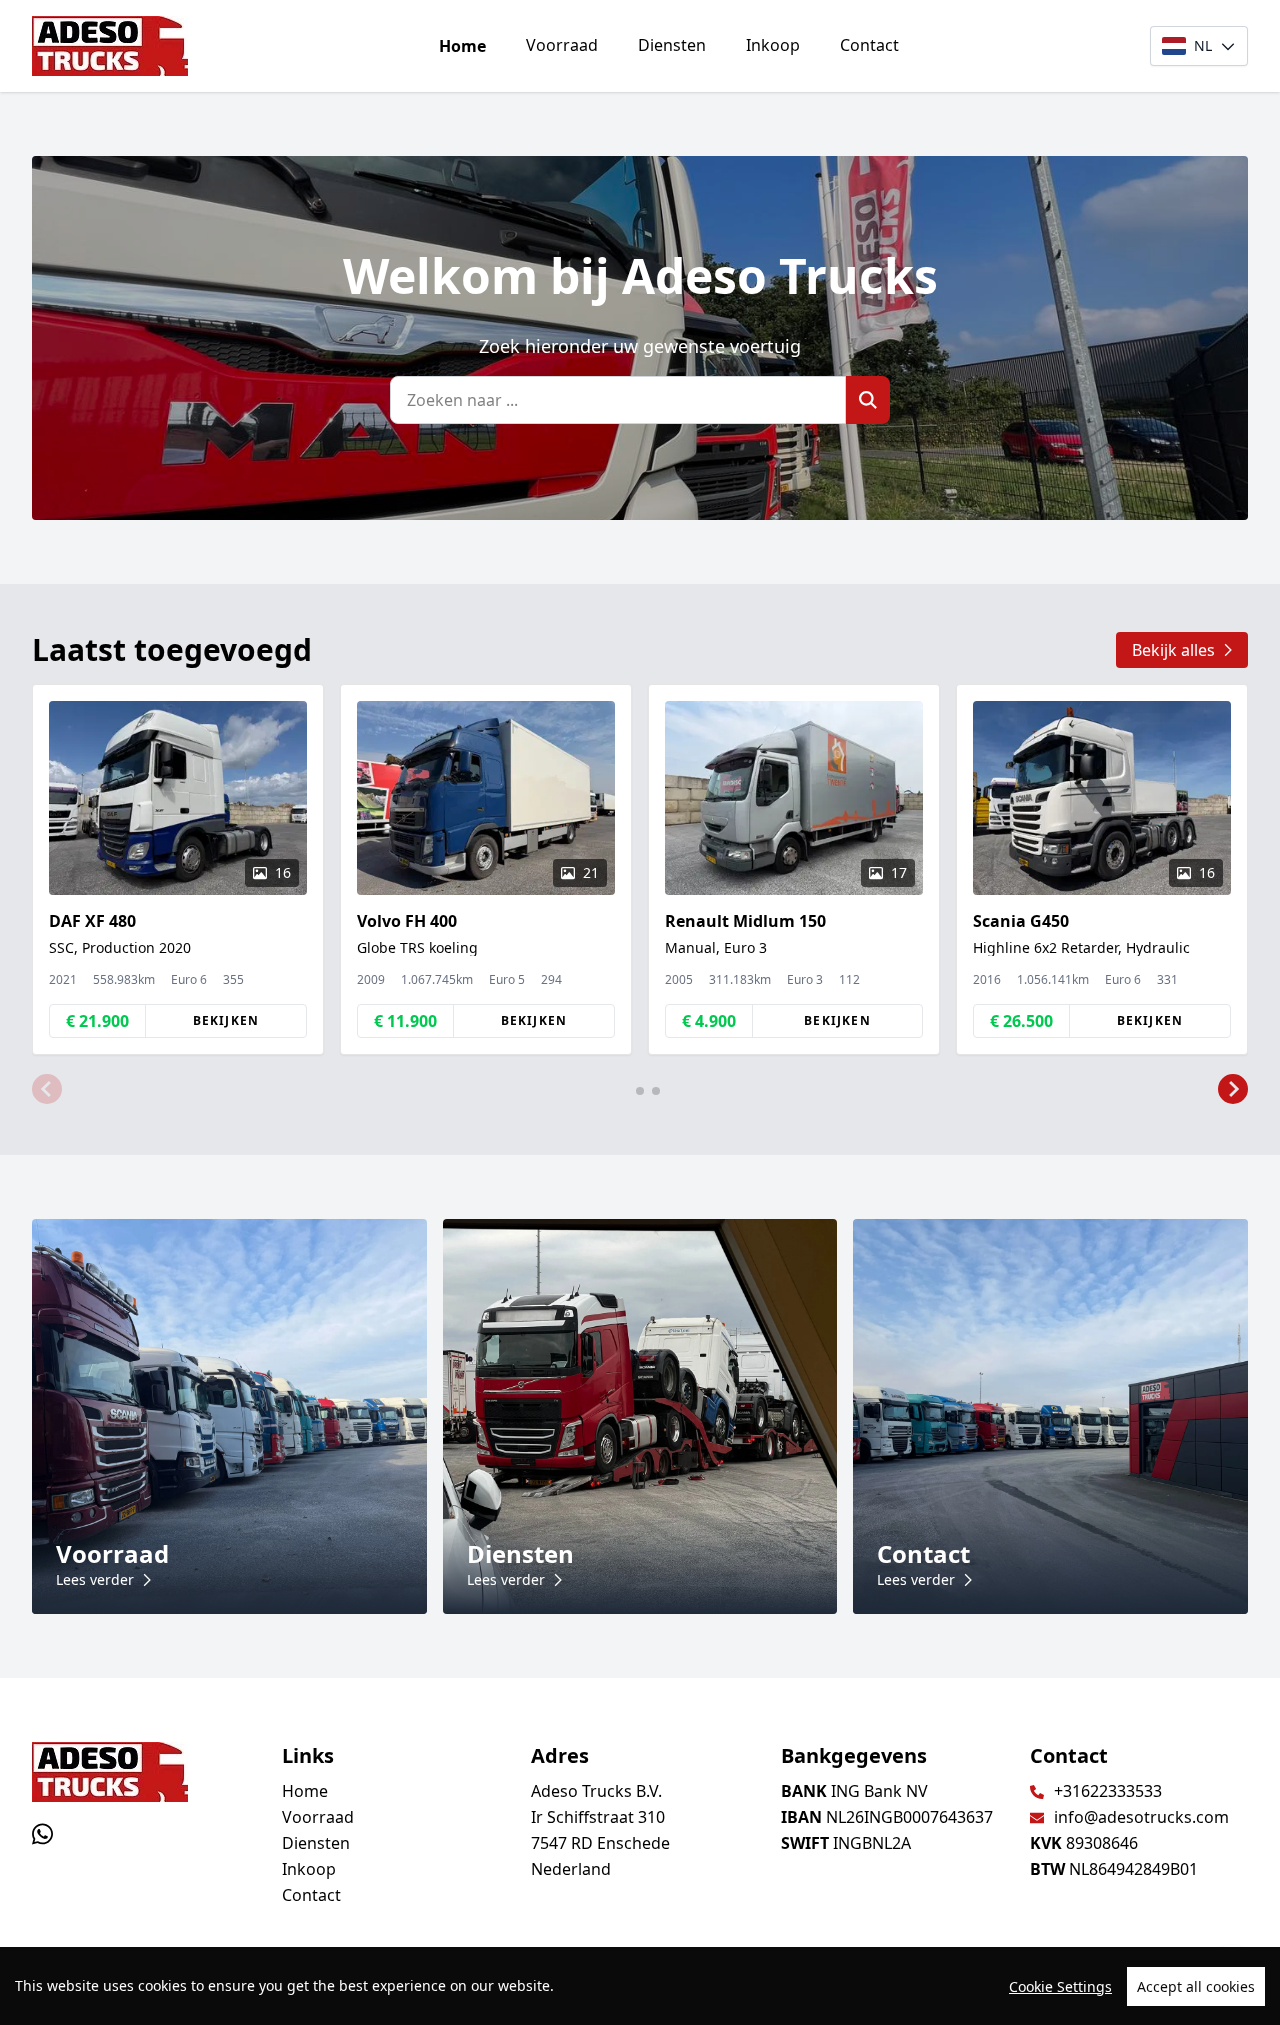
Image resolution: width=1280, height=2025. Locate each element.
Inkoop (773, 45)
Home (462, 46)
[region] (640, 1986)
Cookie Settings (1060, 1986)
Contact (869, 45)
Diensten (672, 45)
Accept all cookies (1196, 1986)
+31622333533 (1108, 1791)
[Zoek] (868, 400)
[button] (47, 1089)
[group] (178, 869)
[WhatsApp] (42, 1833)
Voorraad (562, 45)
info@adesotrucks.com (1141, 1817)
